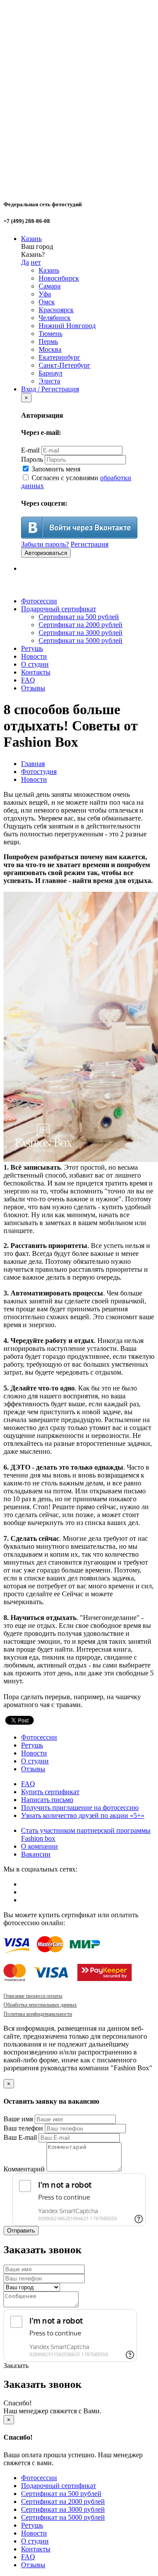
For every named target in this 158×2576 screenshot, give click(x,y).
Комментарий (24, 2169)
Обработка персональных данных (40, 2005)
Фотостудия (39, 772)
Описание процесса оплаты (33, 1996)
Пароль (32, 459)
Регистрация (90, 544)
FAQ (28, 680)
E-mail (30, 450)
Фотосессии (39, 601)
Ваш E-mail (20, 2137)
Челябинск (55, 318)
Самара (50, 286)
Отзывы (33, 688)
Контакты (36, 672)
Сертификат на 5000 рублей (81, 640)
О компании (39, 1846)
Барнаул (50, 373)
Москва (50, 349)
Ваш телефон (23, 2128)
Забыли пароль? (45, 544)
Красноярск (56, 310)
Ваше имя (18, 2119)
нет (36, 262)
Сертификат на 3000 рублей (81, 633)
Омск (47, 302)
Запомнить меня (55, 469)
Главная (33, 764)
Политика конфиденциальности (38, 2014)
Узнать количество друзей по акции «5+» (83, 1815)
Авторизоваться (46, 553)
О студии (35, 664)
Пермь (48, 341)
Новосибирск (59, 278)
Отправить (21, 2231)
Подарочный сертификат (59, 609)
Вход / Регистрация (50, 389)
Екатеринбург (59, 357)
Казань (31, 239)
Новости (34, 656)
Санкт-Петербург (65, 365)
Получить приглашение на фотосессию (80, 1808)
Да (25, 262)
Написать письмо (47, 1800)
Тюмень (50, 334)
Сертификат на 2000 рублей (81, 625)
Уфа (45, 294)
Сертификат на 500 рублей (79, 617)
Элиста (49, 381)
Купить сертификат (50, 1792)
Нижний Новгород (67, 326)
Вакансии (36, 1854)
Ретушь (32, 648)
